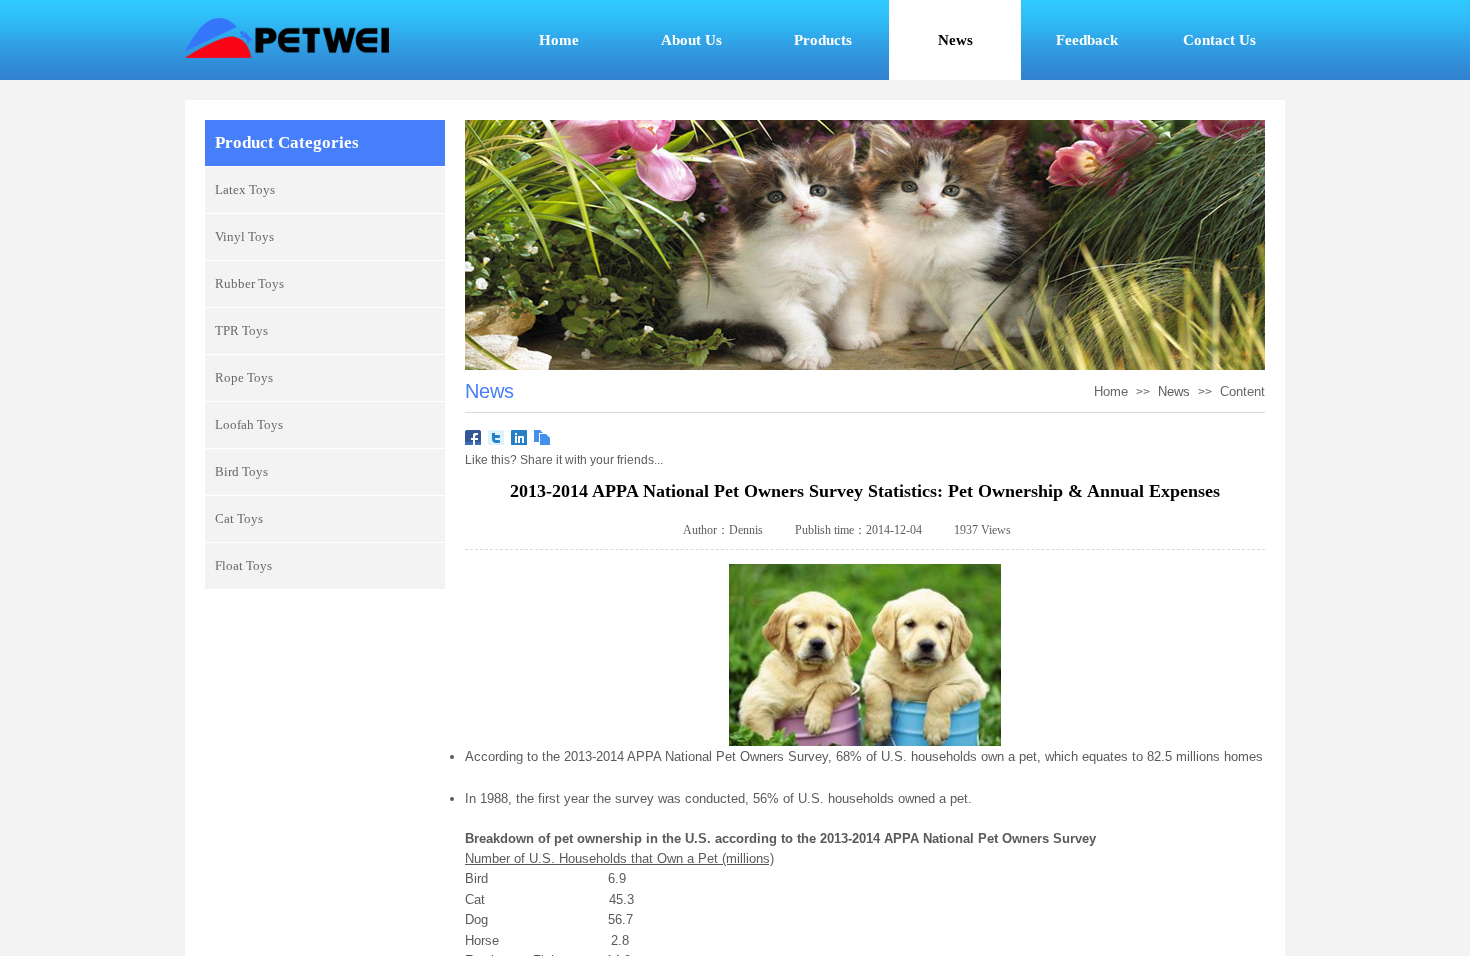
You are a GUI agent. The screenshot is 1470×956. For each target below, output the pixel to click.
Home (559, 40)
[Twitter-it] (496, 438)
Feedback (1087, 40)
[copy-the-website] (542, 438)
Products (823, 40)
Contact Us (1219, 40)
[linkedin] (519, 438)
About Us (691, 40)
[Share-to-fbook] (473, 438)
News (1174, 391)
